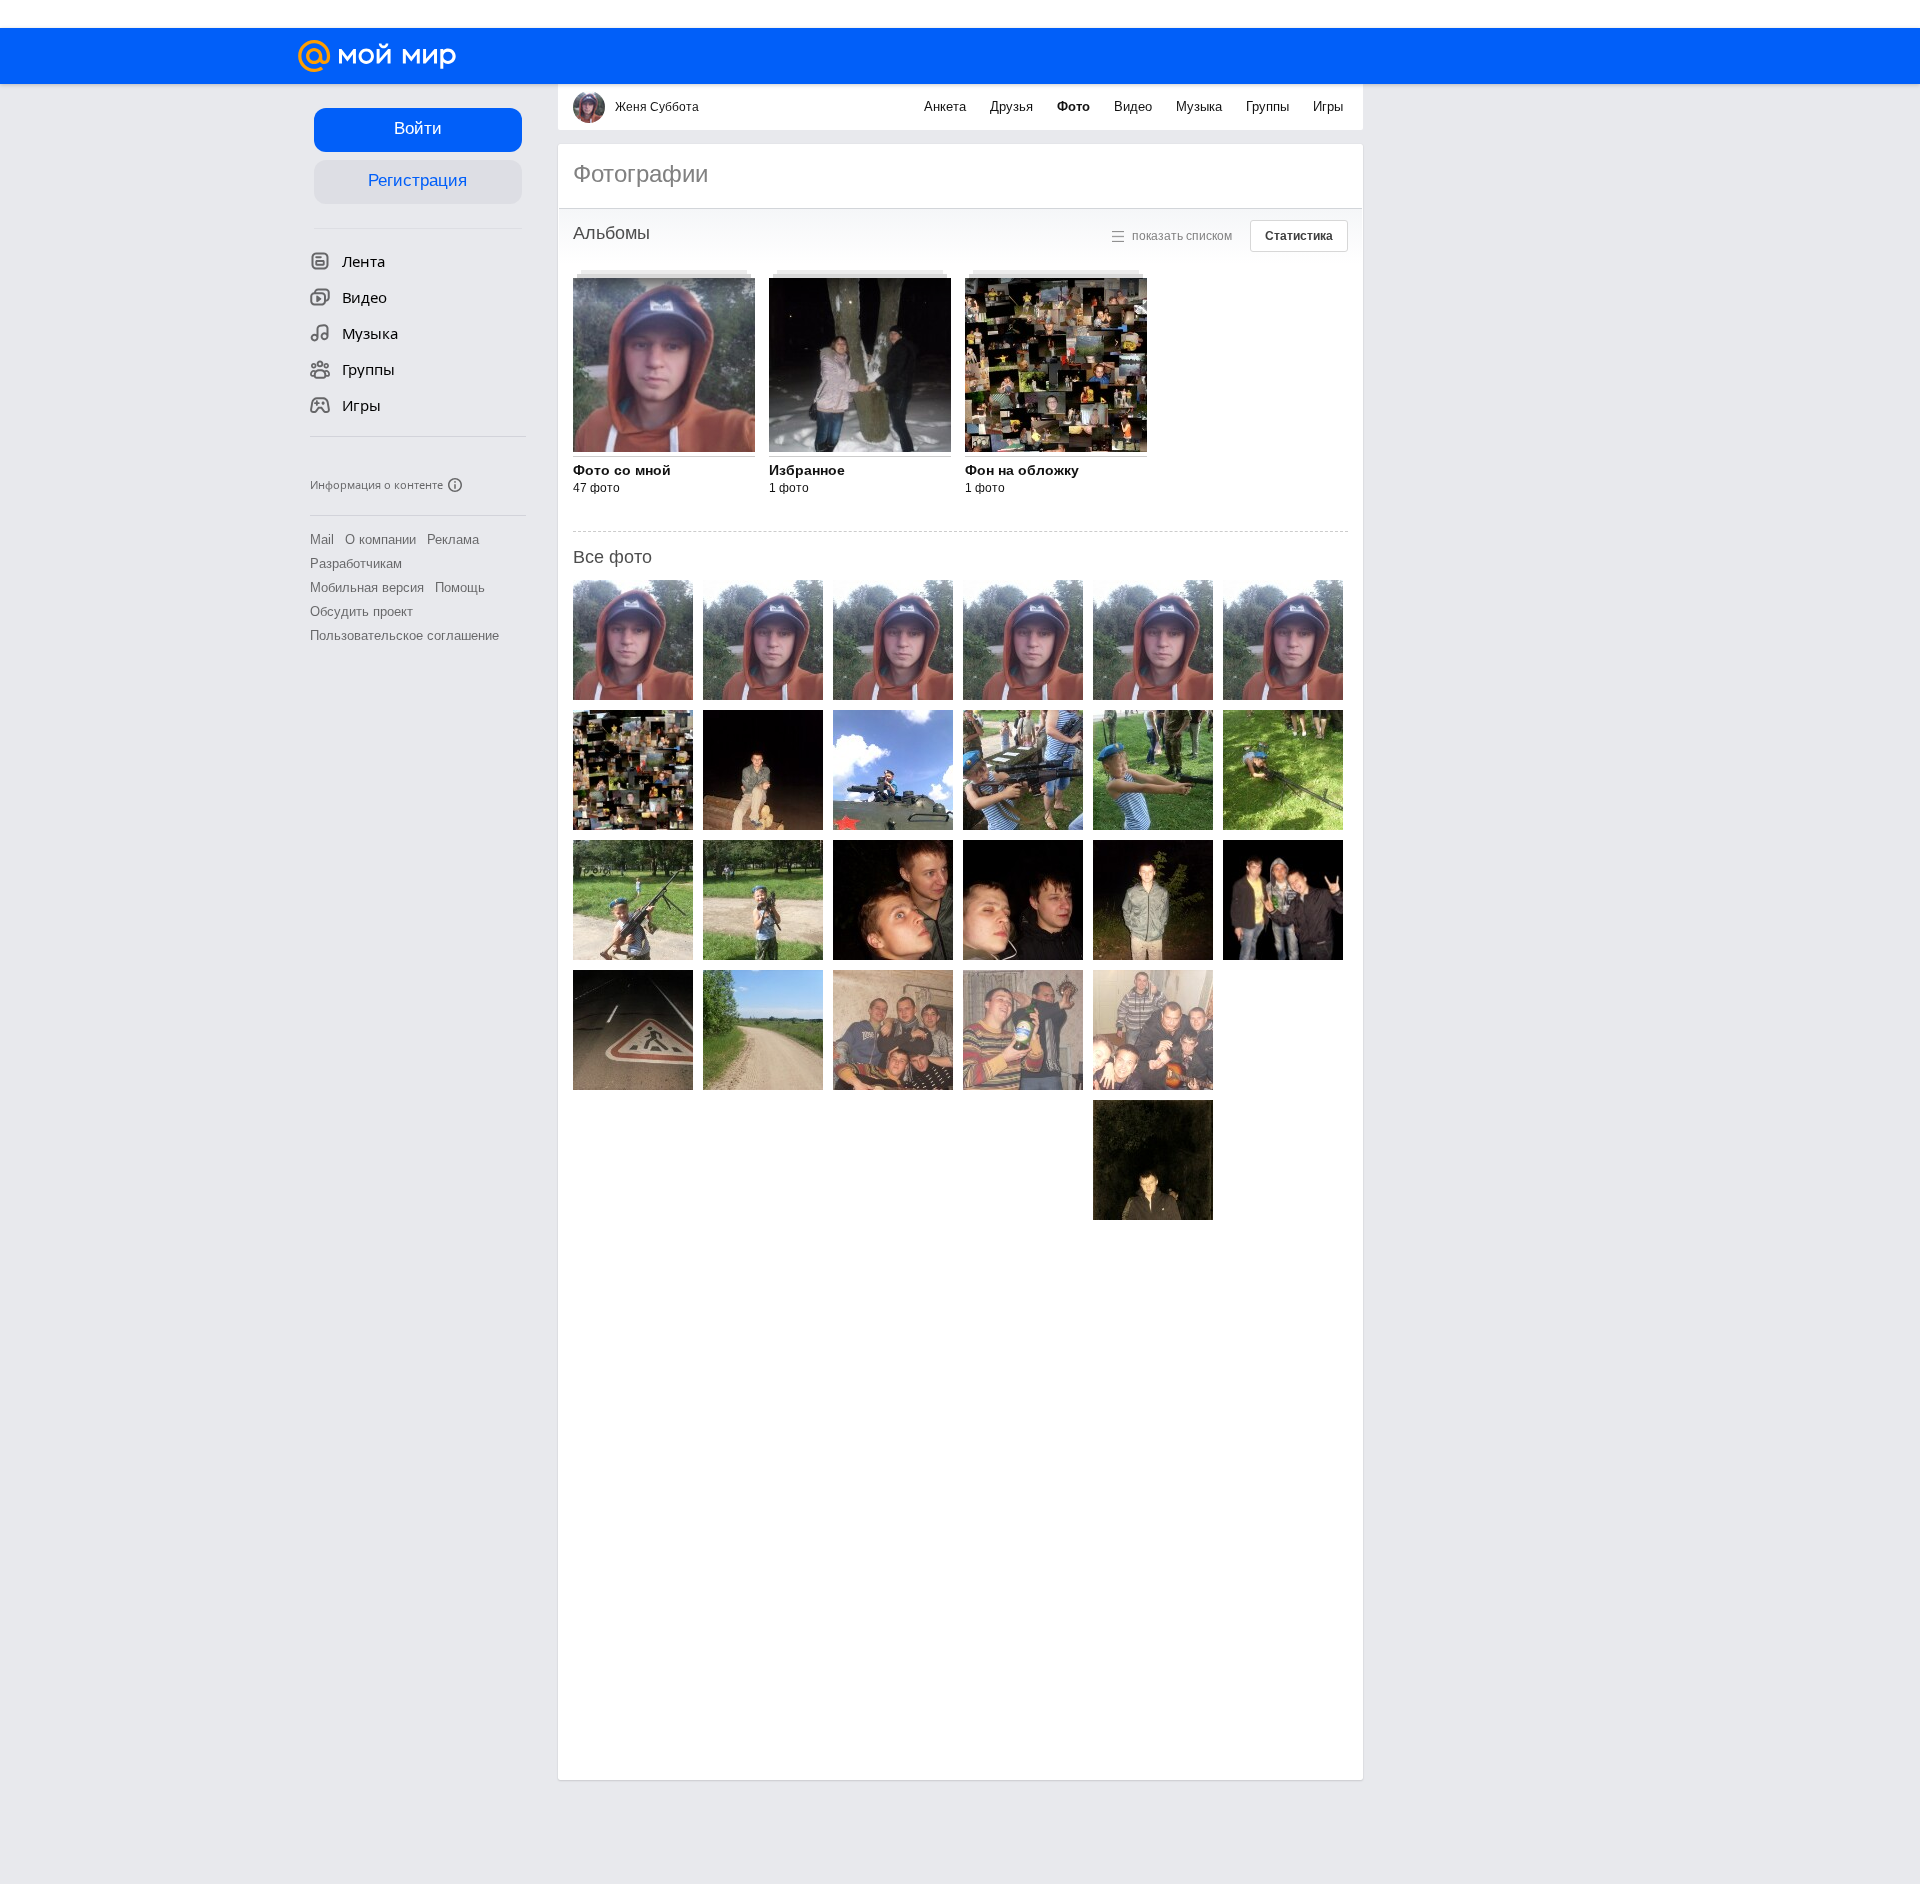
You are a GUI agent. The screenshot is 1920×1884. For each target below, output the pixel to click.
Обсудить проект (361, 611)
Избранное (807, 470)
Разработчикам (356, 563)
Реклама (453, 539)
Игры (1328, 106)
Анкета (947, 106)
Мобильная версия (367, 587)
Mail (322, 539)
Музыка (1201, 106)
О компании (380, 539)
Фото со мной (622, 470)
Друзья (1013, 106)
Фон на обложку (1022, 470)
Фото (1075, 106)
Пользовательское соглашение (404, 635)
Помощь (460, 587)
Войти (418, 128)
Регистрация (417, 180)
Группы (1269, 106)
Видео (1135, 106)
